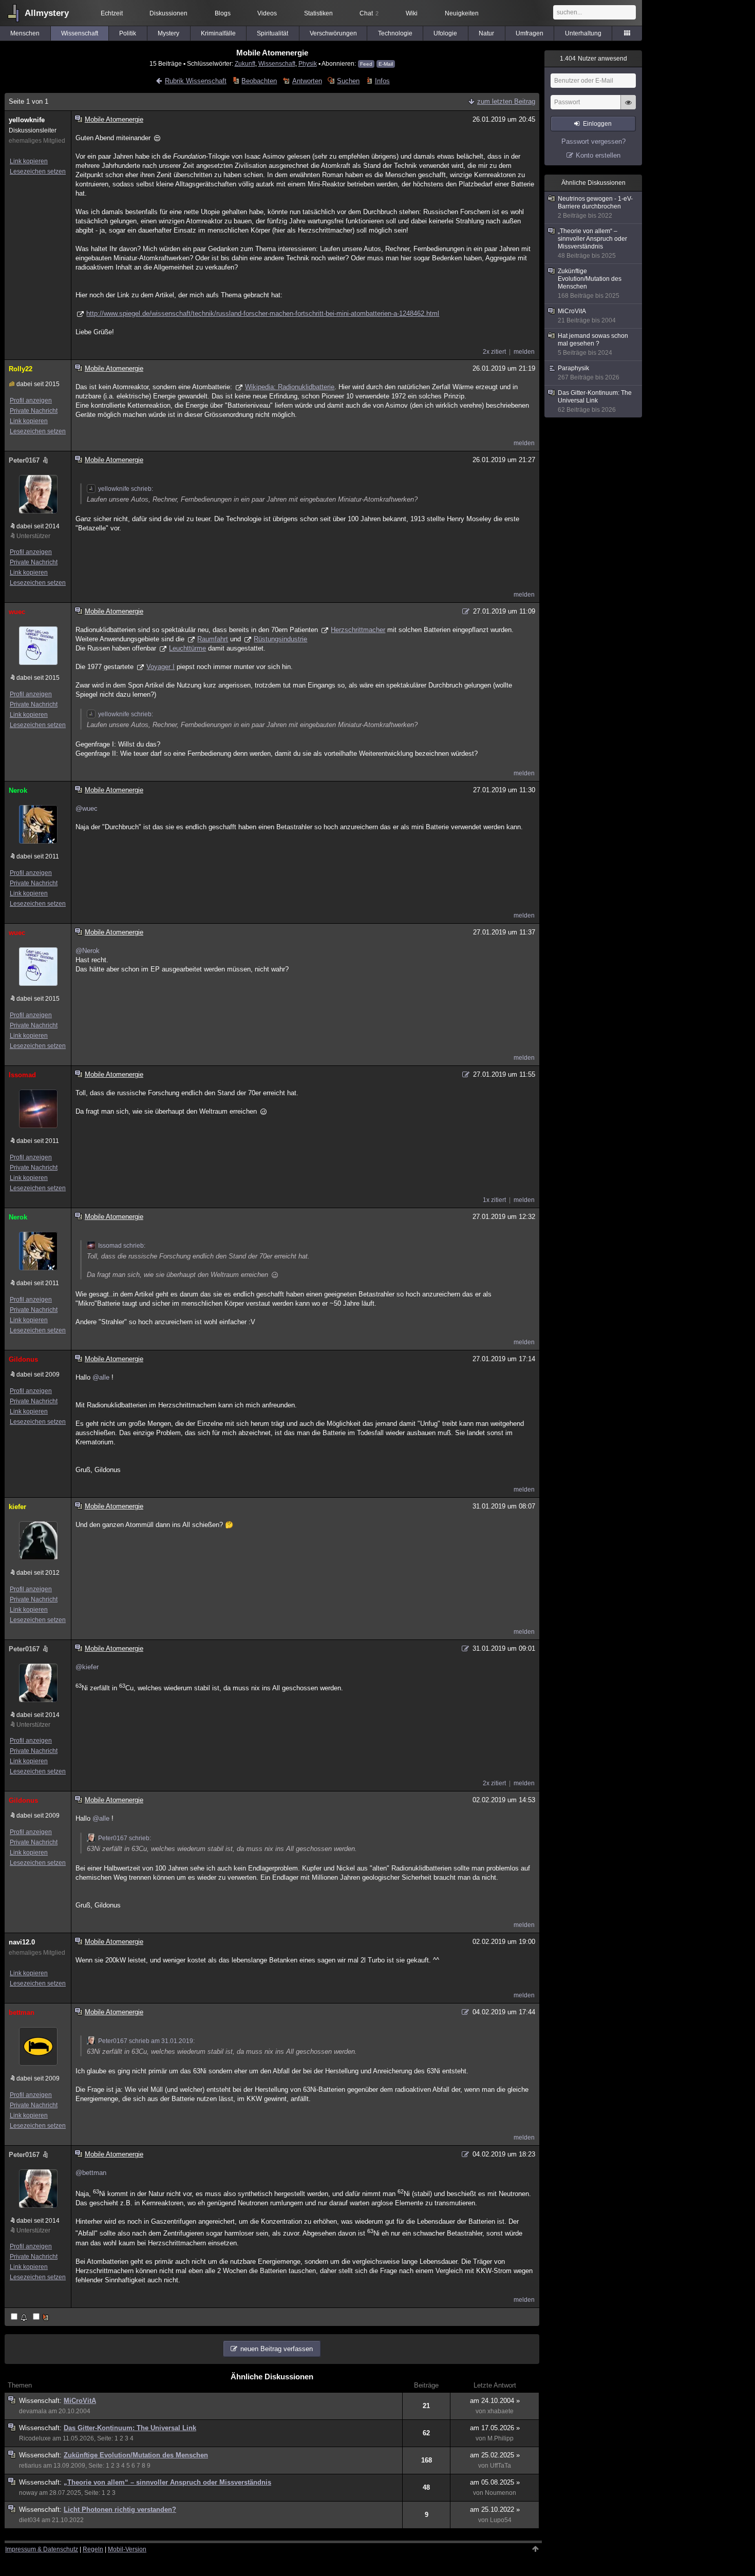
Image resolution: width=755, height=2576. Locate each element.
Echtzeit (112, 13)
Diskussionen (168, 13)
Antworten (307, 81)
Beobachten (259, 81)
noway (28, 2493)
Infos (382, 81)
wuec (17, 612)
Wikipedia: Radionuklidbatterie (290, 387)
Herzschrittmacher (358, 630)
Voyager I (161, 667)
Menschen (25, 33)
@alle (101, 1377)
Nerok (18, 790)
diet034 (30, 2520)
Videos (267, 13)
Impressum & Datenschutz (42, 2549)
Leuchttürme (187, 648)
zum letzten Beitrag (506, 101)
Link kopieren (29, 161)
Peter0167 (24, 460)
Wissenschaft (80, 33)
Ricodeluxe (35, 2438)
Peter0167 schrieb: (125, 1838)
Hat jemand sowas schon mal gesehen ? (593, 344)
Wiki (412, 13)
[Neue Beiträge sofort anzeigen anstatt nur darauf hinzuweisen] (42, 2317)
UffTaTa (501, 2466)
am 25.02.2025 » (495, 2455)
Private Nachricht (34, 411)
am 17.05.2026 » (495, 2428)
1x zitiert (494, 1200)
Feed (366, 64)
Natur (486, 33)
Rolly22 (21, 369)
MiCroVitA (80, 2401)
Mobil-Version (127, 2549)
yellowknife (27, 120)
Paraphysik (589, 373)
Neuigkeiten (462, 13)
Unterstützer (33, 536)
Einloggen (597, 124)
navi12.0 (22, 1942)
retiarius (30, 2466)
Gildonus (23, 1359)
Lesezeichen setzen (38, 171)
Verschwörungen (333, 33)
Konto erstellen (598, 155)
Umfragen (530, 33)
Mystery (168, 33)
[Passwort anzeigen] (628, 108)
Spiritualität (272, 33)
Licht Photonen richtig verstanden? (120, 2510)
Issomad (22, 1075)
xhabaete (501, 2411)
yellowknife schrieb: (126, 489)
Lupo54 (501, 2520)
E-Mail (386, 64)
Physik (308, 63)
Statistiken (318, 13)
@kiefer (87, 1667)
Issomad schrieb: (122, 1246)
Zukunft (245, 63)
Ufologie (445, 33)
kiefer (17, 1507)
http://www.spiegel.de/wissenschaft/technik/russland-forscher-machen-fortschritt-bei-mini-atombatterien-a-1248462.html (263, 313)
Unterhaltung (583, 33)
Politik (128, 33)
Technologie (395, 33)
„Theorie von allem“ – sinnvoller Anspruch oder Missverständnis (167, 2482)
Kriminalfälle (218, 33)
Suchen (348, 81)
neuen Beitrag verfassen (277, 2349)
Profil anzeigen (31, 400)
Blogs (223, 13)
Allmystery (47, 13)
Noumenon (501, 2493)
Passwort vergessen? (593, 141)
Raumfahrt (213, 639)
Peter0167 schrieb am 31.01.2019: (146, 2041)
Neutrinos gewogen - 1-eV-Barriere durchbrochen (595, 207)
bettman (22, 2012)
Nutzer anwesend (593, 59)
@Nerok (88, 951)
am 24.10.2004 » (495, 2401)
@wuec (87, 808)
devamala (33, 2411)
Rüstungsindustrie (280, 639)
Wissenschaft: (41, 2401)
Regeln (93, 2549)
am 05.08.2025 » (495, 2482)
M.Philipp (501, 2438)
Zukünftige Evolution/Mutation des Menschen (136, 2455)
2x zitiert (494, 352)
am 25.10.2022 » (495, 2510)
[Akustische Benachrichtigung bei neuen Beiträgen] (20, 2317)
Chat (369, 13)
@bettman (91, 2173)
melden (524, 352)
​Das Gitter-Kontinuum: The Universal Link (130, 2428)
